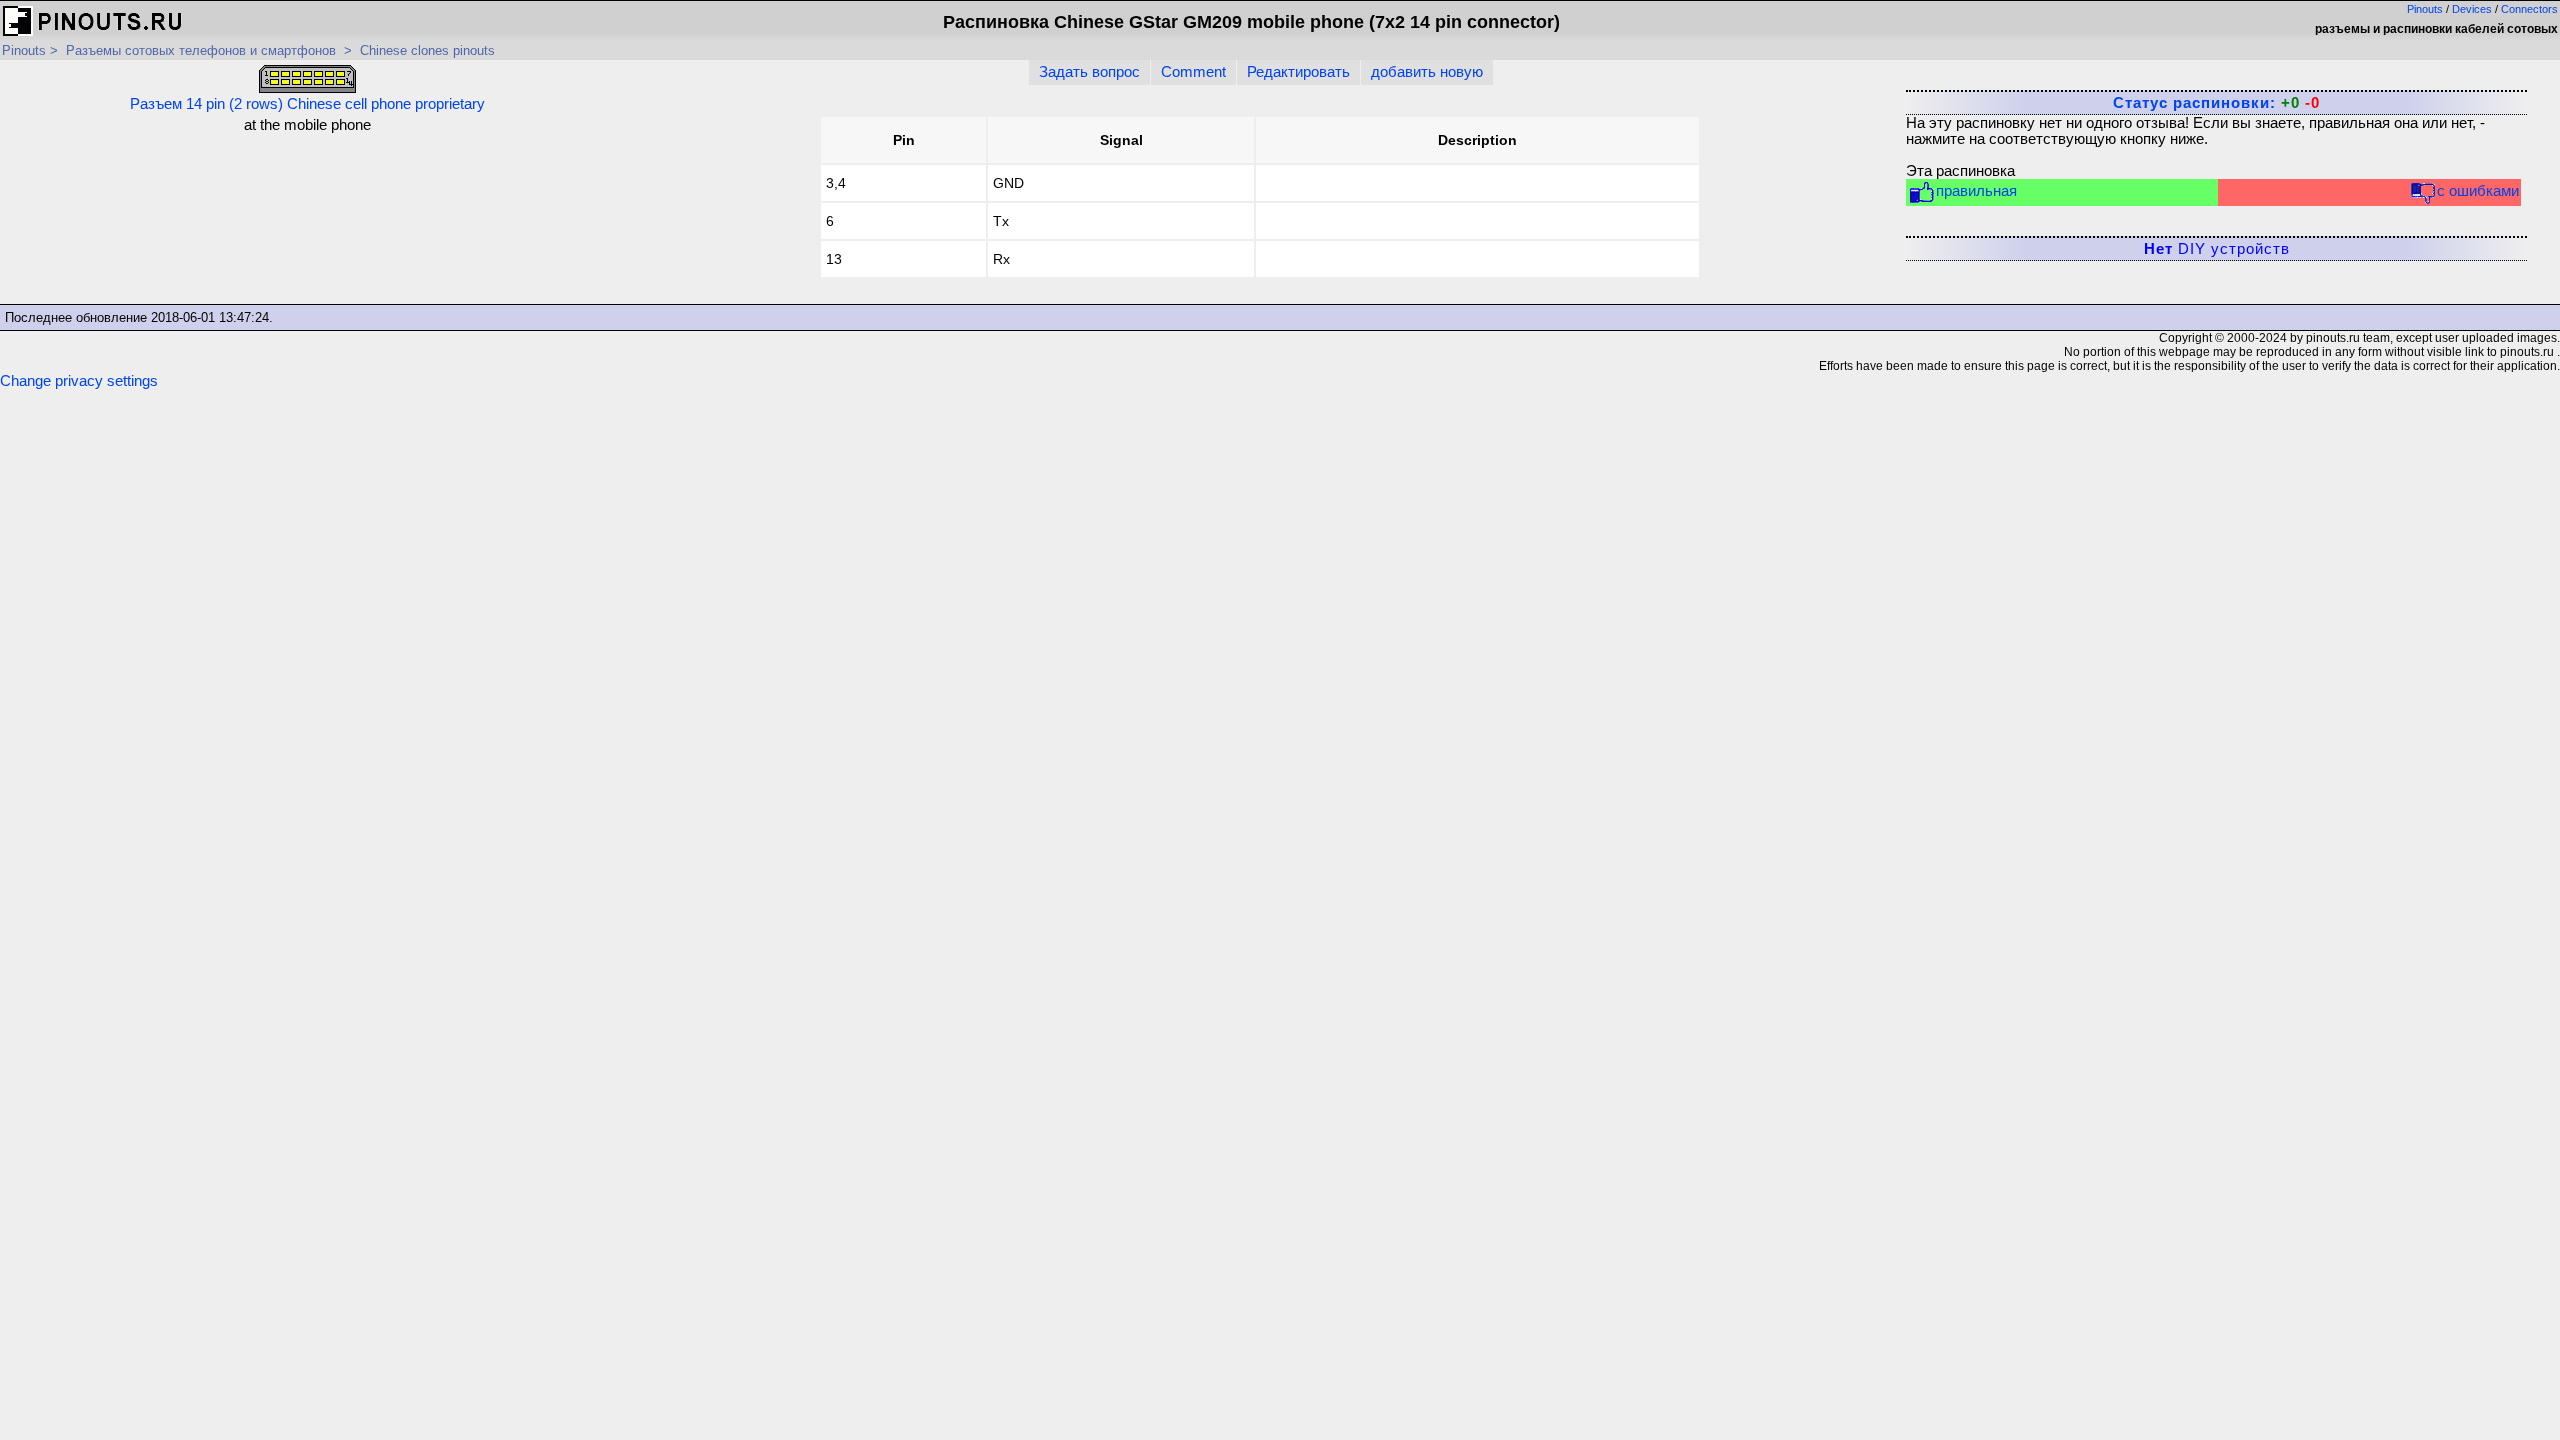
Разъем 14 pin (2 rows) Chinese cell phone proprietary (307, 104)
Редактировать (1298, 72)
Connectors (2529, 9)
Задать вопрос (1089, 72)
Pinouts (2425, 9)
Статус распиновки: (2216, 103)
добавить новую (1427, 72)
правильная (1976, 191)
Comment (1193, 72)
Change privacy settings (79, 381)
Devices (2472, 9)
